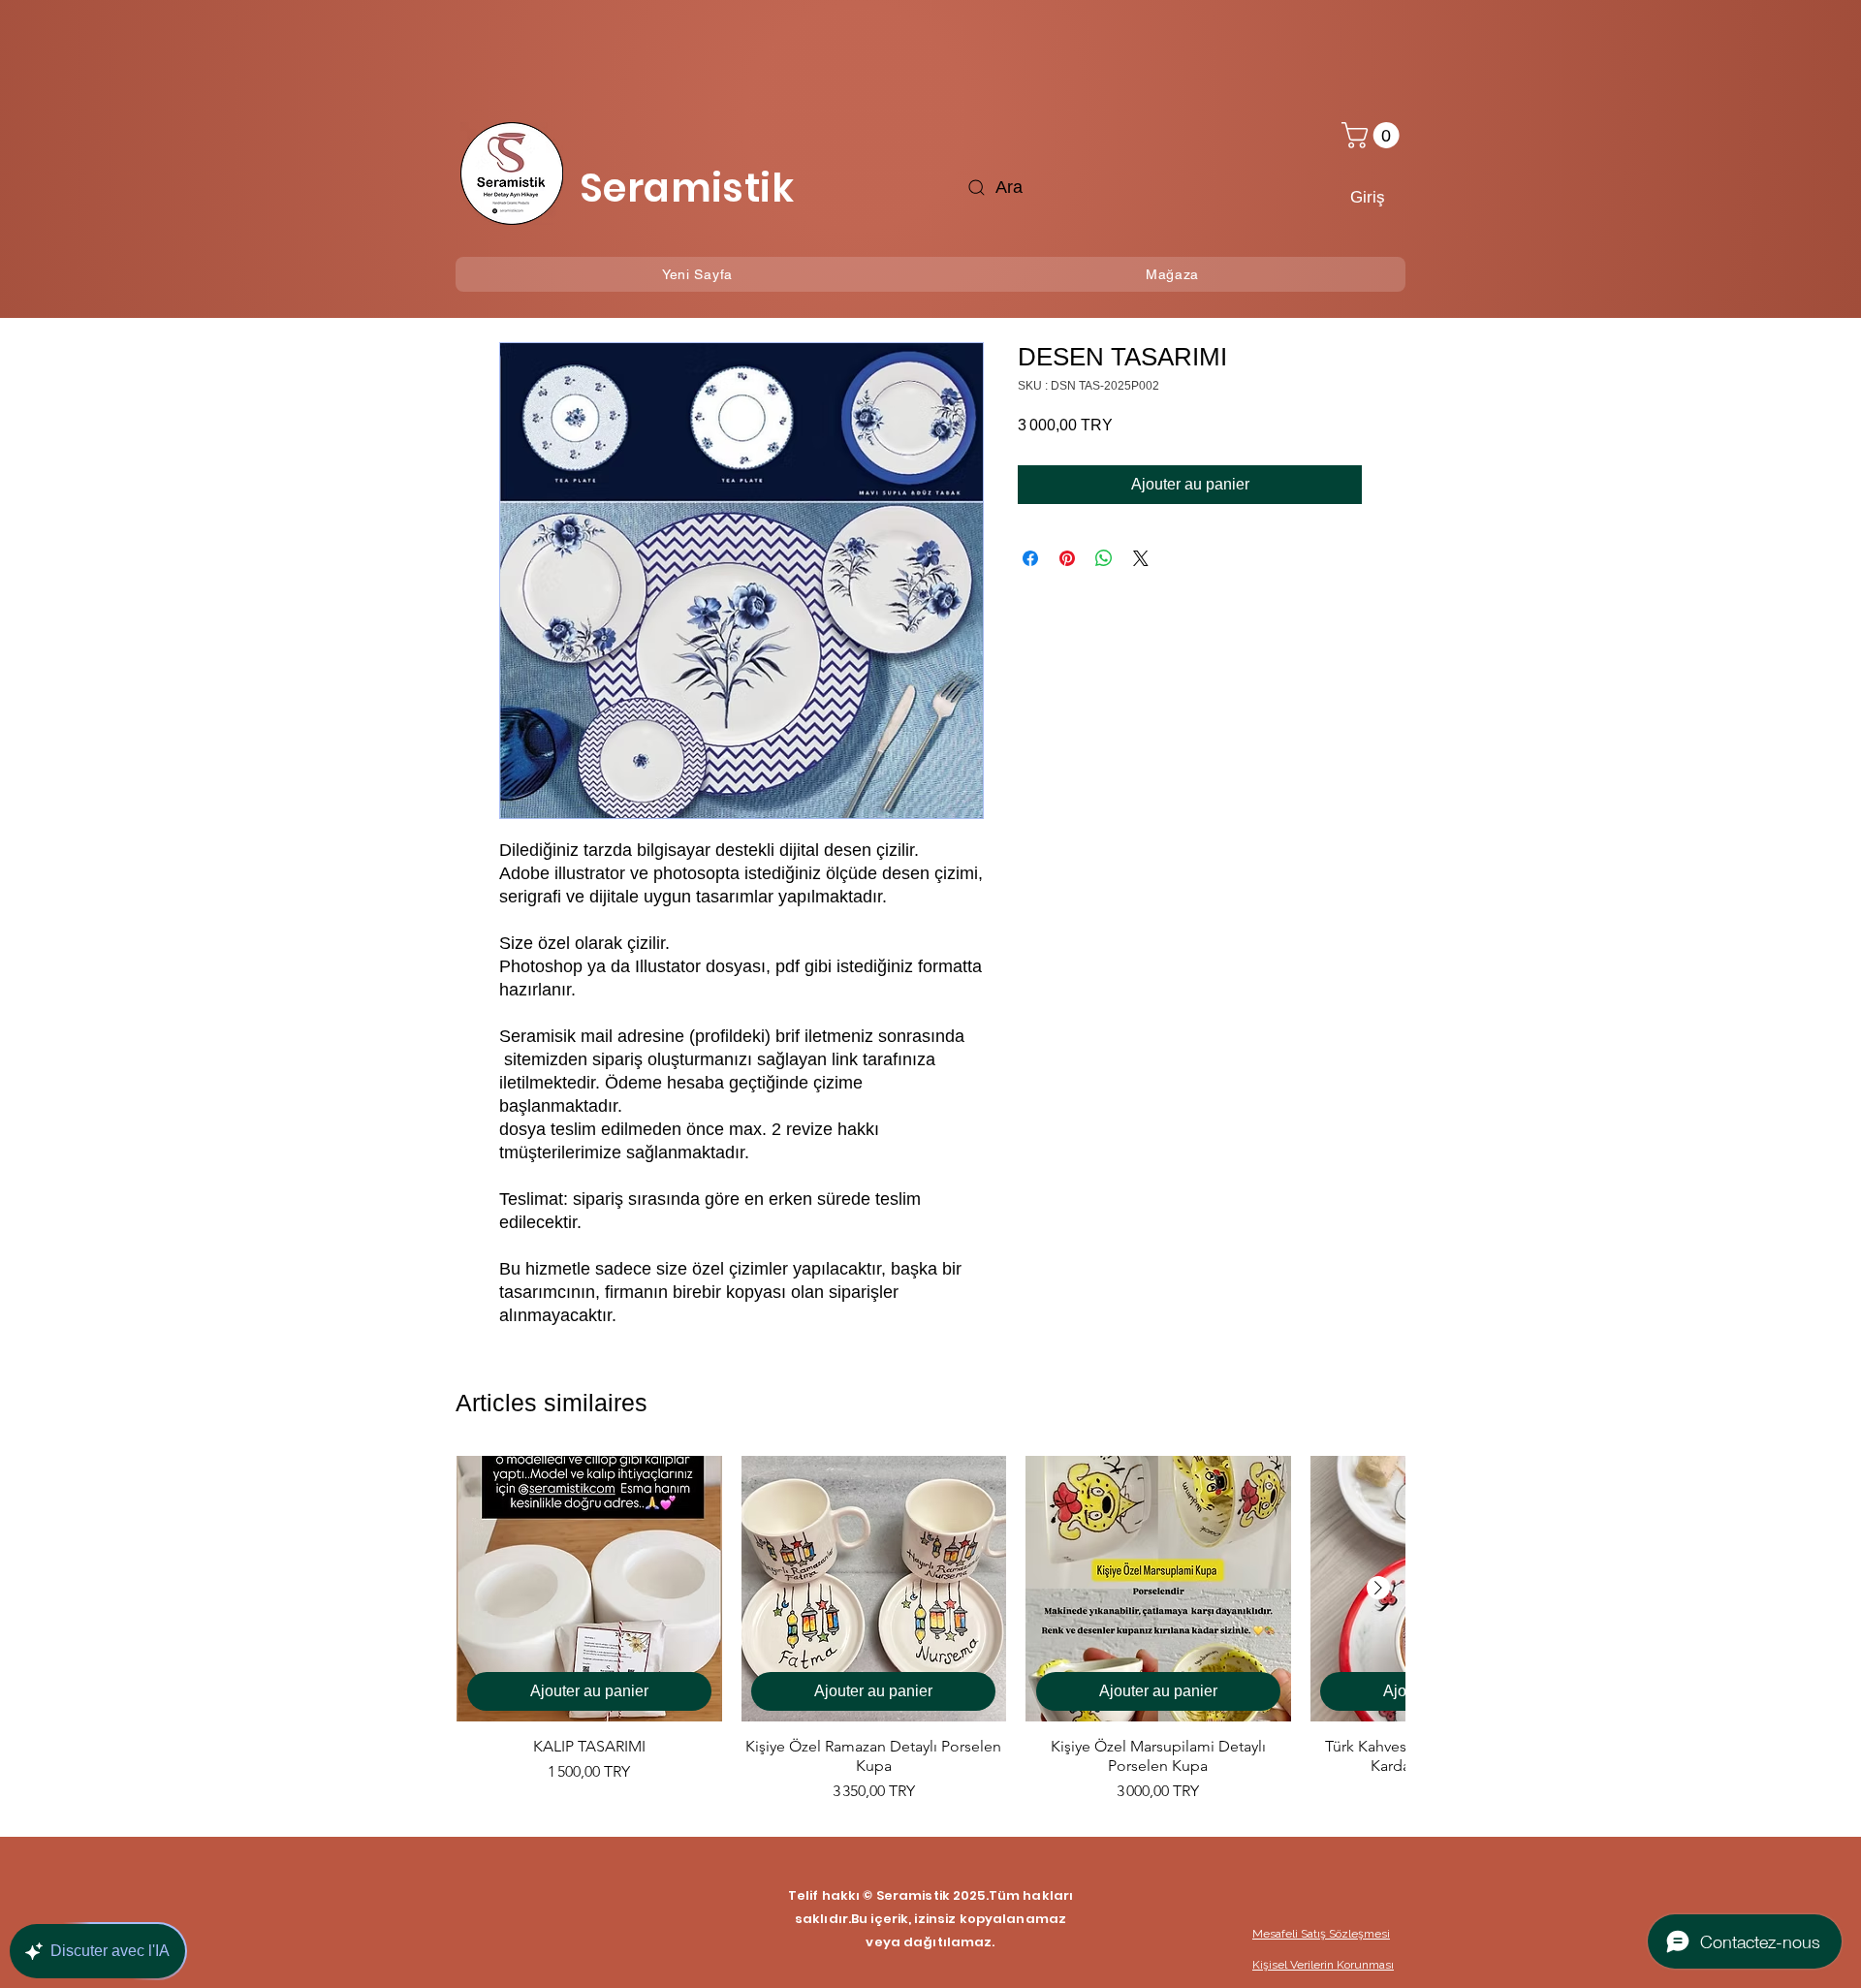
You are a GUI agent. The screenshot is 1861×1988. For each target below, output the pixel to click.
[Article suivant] (1378, 1588)
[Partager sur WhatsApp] (1104, 558)
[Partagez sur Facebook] (1030, 558)
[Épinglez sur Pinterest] (1067, 558)
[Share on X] (1141, 558)
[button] (1373, 135)
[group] (930, 1629)
